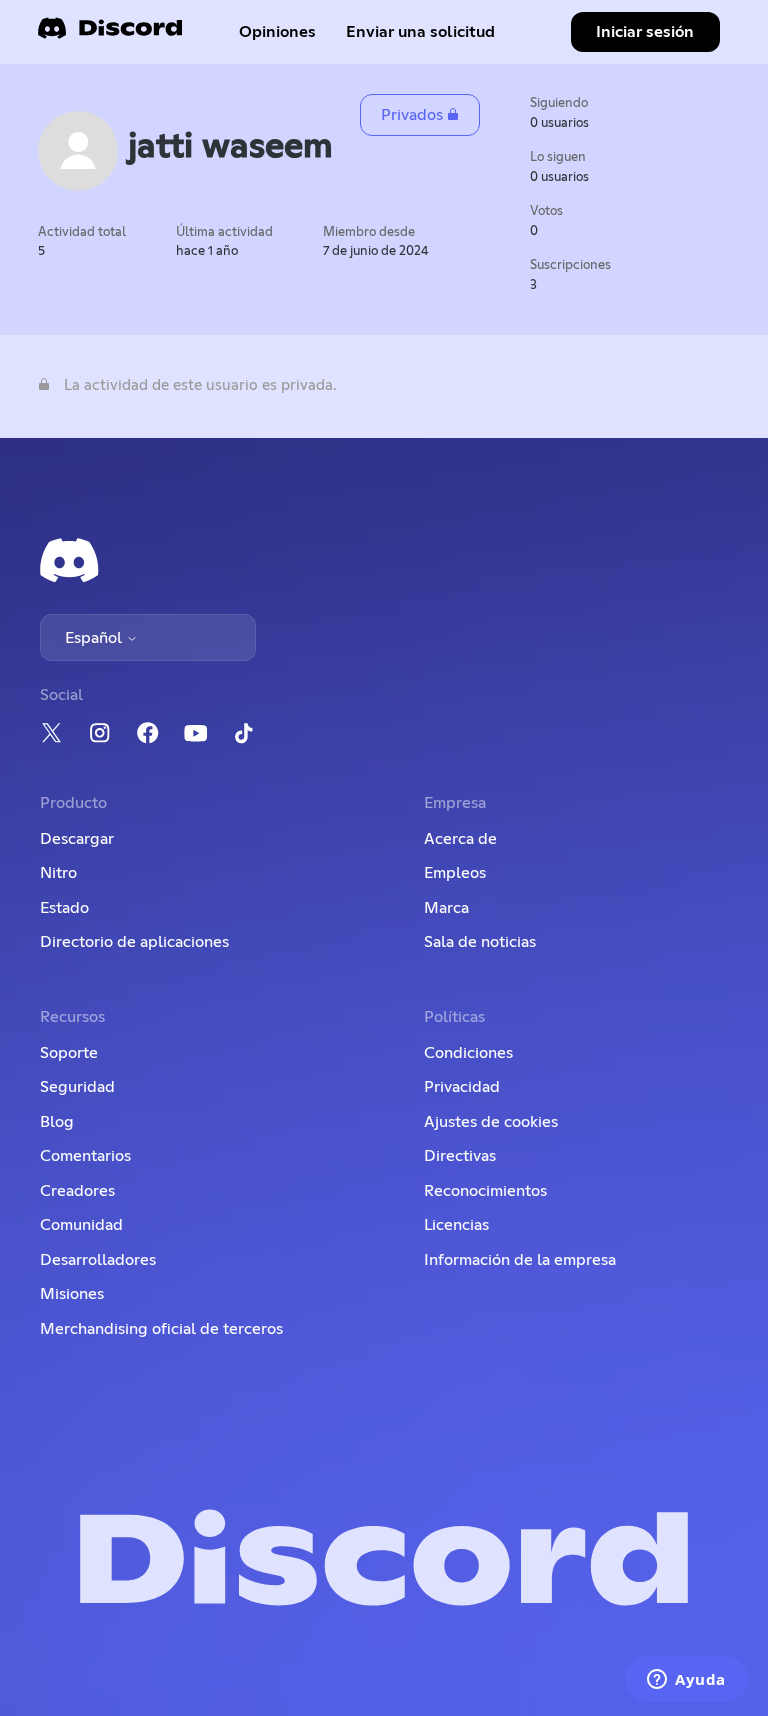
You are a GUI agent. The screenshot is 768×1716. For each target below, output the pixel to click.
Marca (446, 908)
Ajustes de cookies (491, 1122)
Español (95, 638)
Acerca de (460, 839)
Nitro (58, 873)
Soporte (69, 1053)
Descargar (77, 839)
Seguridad (77, 1087)
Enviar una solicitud (420, 32)
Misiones (72, 1294)
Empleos (455, 873)
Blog (57, 1122)
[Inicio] (110, 34)
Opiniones (277, 32)
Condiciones (468, 1053)
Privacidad (462, 1087)
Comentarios (85, 1156)
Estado (64, 908)
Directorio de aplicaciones (134, 942)
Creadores (77, 1191)
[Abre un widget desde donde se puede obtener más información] (686, 1681)
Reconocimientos (485, 1191)
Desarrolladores (98, 1260)
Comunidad (81, 1225)
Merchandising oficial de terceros (161, 1329)
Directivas (460, 1156)
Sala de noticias (480, 942)
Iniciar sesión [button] (645, 32)
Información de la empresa (520, 1260)
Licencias (456, 1225)
